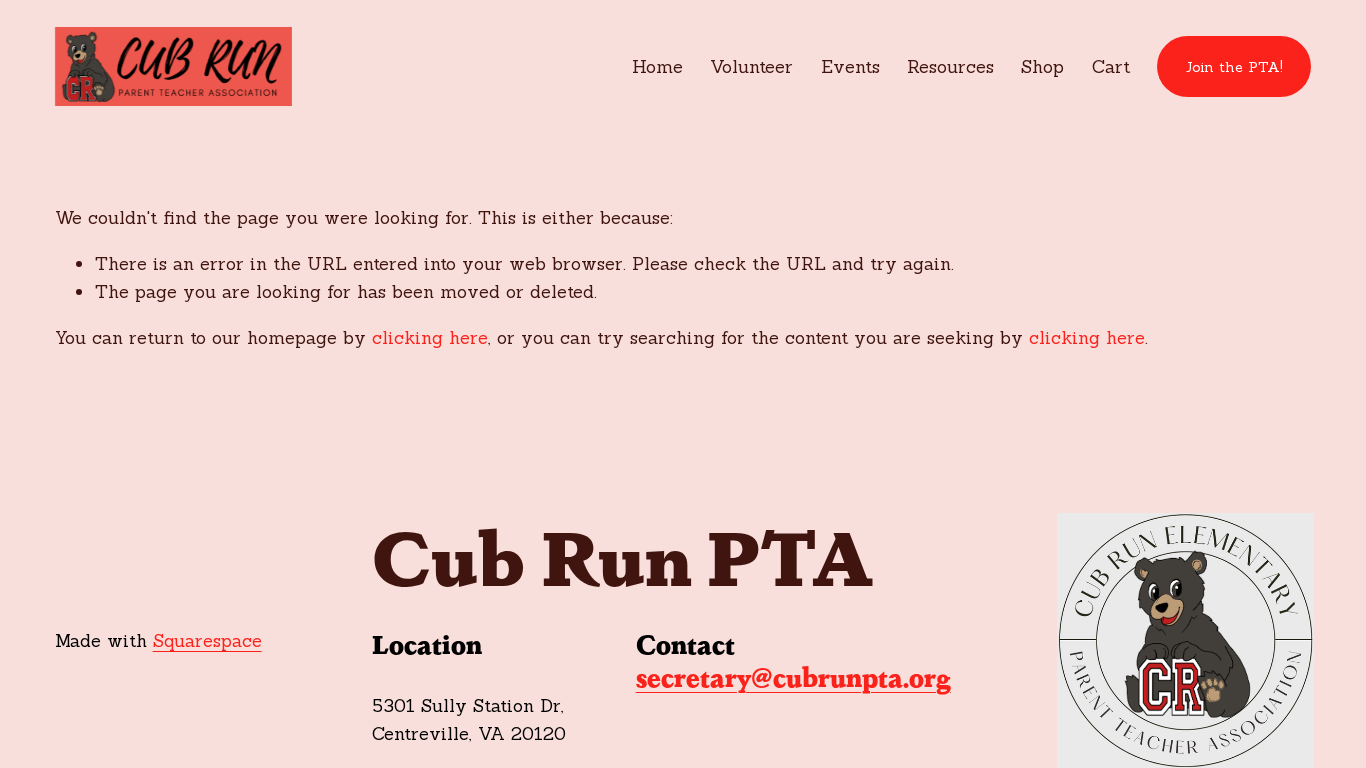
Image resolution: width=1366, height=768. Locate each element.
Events (850, 66)
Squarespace (207, 640)
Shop (1042, 66)
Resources (950, 66)
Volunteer (751, 66)
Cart (1111, 66)
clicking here (430, 337)
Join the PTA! (1234, 67)
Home (657, 66)
